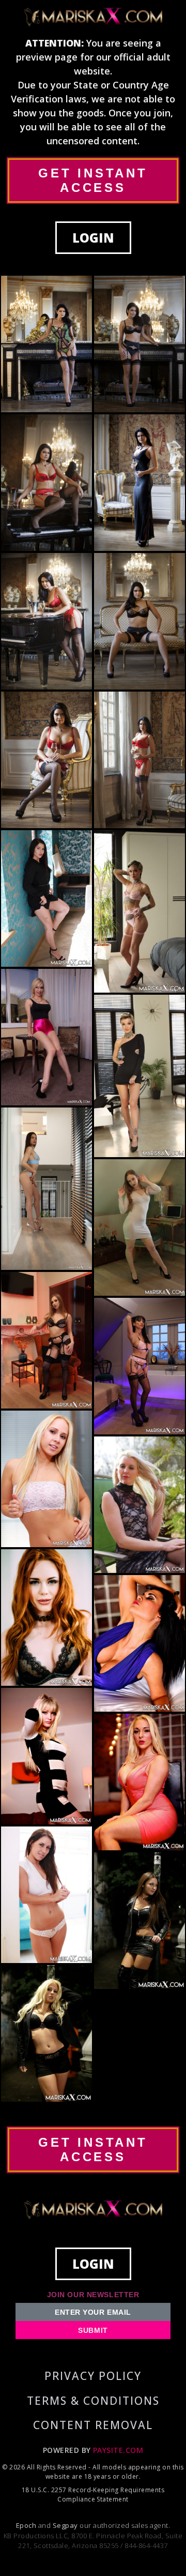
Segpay (66, 2525)
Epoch (27, 2525)
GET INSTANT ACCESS (93, 180)
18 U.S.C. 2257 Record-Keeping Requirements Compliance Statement (93, 2495)
